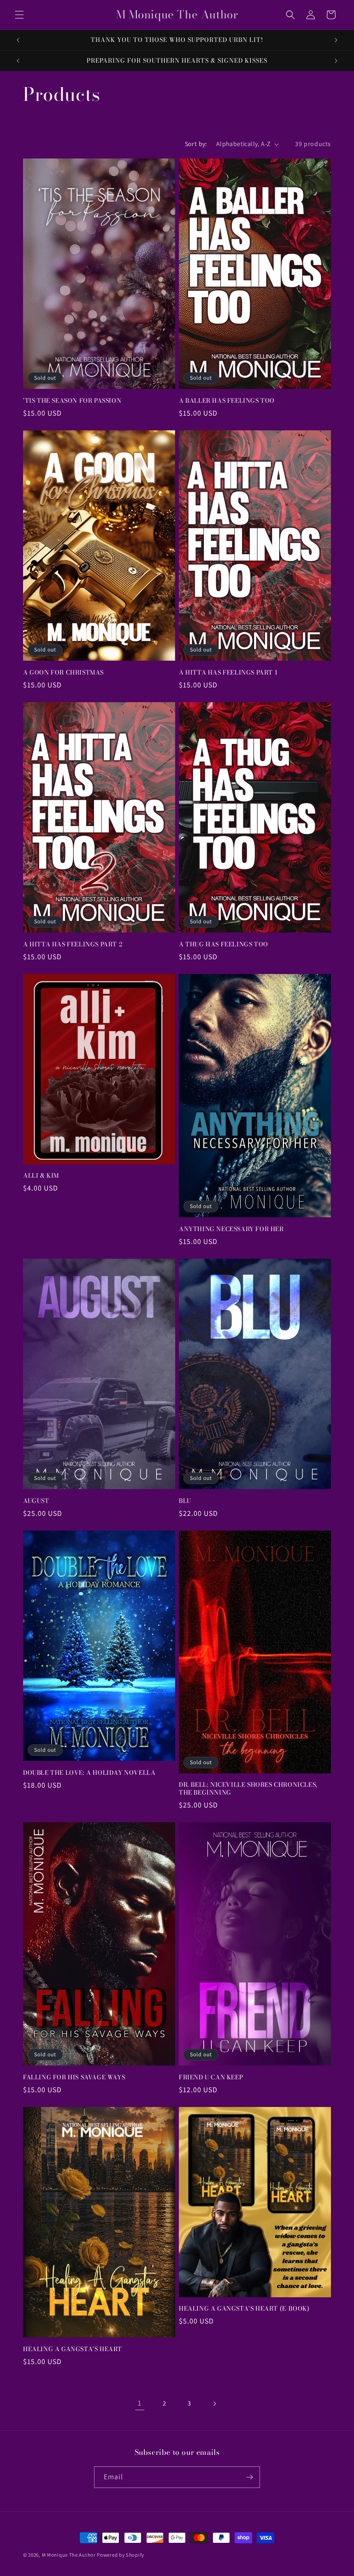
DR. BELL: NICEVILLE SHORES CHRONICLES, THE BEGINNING (248, 1789)
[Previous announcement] (18, 40)
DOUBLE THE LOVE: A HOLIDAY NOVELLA (89, 1773)
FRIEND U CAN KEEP (211, 2077)
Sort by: (196, 144)
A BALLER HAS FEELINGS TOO (227, 401)
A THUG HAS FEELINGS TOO (224, 944)
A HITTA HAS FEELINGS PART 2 (73, 944)
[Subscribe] (249, 2477)
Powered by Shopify (121, 2555)
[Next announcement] (336, 40)
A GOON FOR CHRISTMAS (63, 672)
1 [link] (140, 2403)
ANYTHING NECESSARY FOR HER (231, 1229)
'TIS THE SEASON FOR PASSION (72, 401)
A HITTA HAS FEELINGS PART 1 (228, 672)
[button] (19, 15)
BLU (185, 1501)
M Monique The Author (69, 2555)
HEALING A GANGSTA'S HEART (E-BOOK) (244, 2309)
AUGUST (36, 1501)
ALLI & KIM (41, 1176)
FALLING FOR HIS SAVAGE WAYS (74, 2077)
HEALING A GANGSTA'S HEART (73, 2349)
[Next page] (214, 2404)
